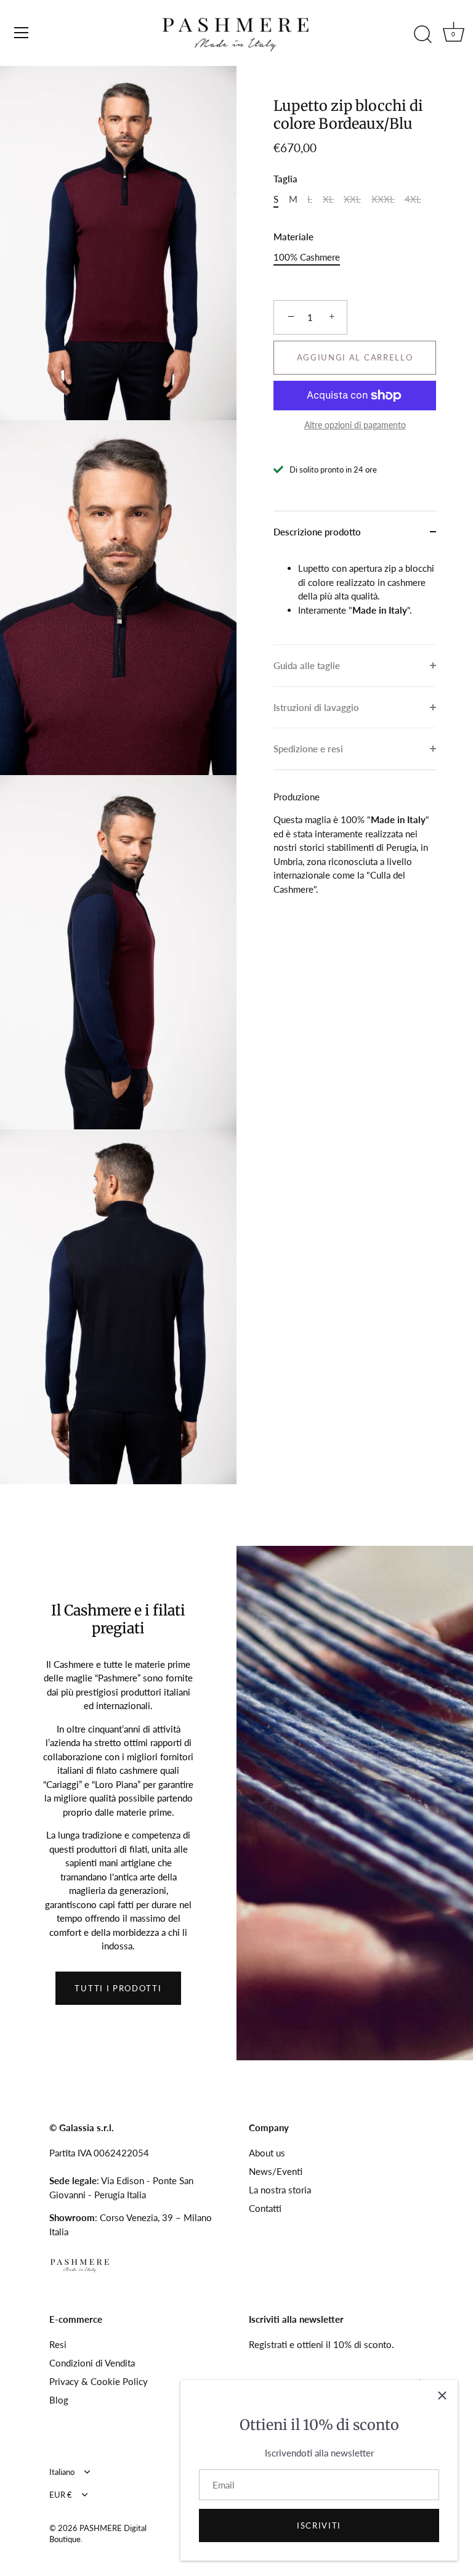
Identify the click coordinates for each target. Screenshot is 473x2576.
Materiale (293, 237)
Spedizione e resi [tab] (308, 749)
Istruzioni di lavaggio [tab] (316, 707)
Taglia (285, 179)
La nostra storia (280, 2190)
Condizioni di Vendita (92, 2363)
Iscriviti (319, 2525)
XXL (352, 199)
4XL (413, 199)
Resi (58, 2344)
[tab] (355, 598)
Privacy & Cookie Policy (99, 2381)
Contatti (265, 2208)
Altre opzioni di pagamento (355, 425)
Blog (59, 2400)
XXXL (383, 199)
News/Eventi (276, 2171)
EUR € (61, 2495)
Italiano (62, 2472)
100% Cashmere (307, 257)
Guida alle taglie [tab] (307, 665)
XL (328, 199)
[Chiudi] (442, 2395)
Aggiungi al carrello (355, 357)
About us (267, 2153)
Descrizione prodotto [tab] (317, 532)
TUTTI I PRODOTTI (118, 1988)
